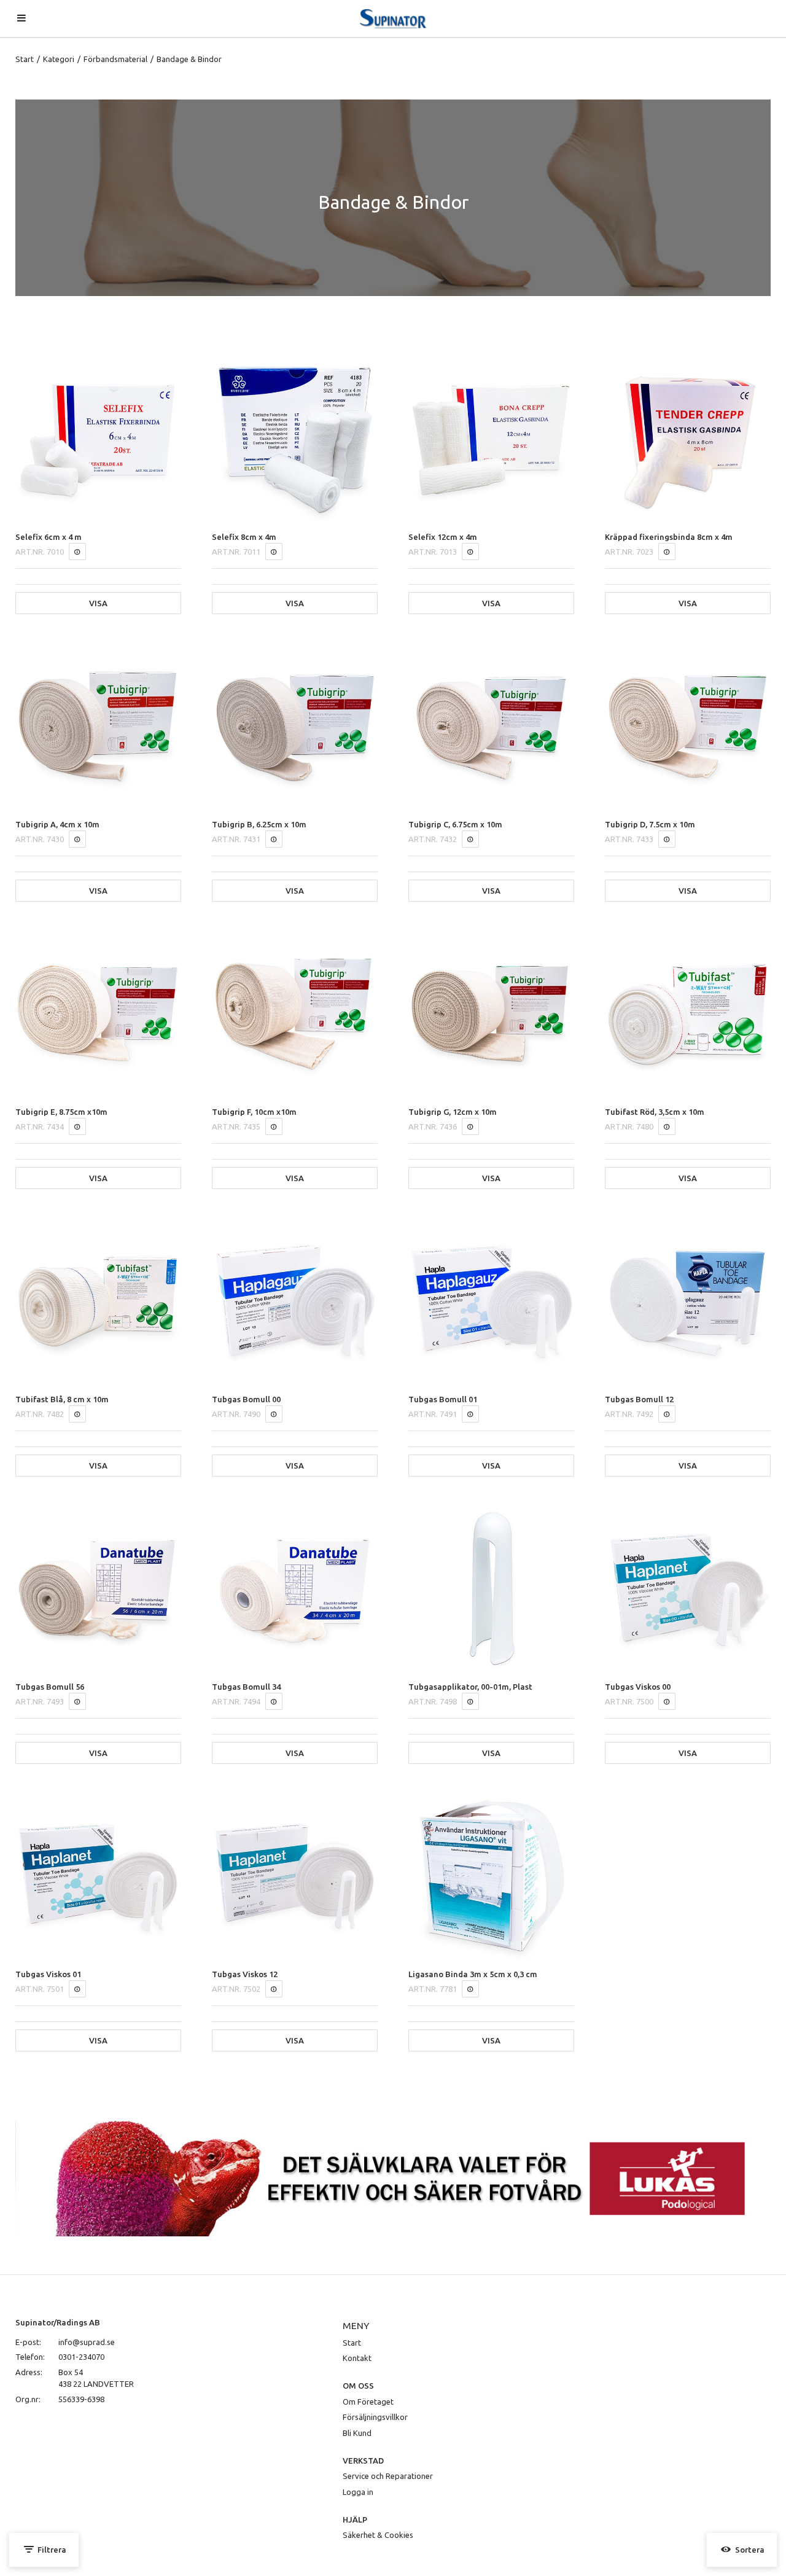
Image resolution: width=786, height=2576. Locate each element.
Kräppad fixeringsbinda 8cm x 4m (669, 537)
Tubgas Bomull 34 (246, 1687)
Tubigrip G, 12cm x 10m (453, 1112)
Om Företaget (368, 2402)
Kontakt (357, 2358)
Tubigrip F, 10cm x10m (254, 1112)
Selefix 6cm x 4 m (49, 537)
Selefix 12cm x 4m (443, 537)
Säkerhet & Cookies (378, 2535)
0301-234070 (81, 2357)
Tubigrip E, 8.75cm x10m (61, 1112)
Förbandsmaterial (115, 59)
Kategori (59, 59)
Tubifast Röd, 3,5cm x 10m (655, 1112)
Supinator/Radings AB (58, 2322)
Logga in (358, 2492)
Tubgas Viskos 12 (245, 1974)
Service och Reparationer (388, 2476)
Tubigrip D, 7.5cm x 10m (650, 824)
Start (25, 59)
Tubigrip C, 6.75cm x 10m (455, 824)
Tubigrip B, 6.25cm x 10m (259, 824)
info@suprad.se (87, 2342)
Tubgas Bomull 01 (443, 1399)
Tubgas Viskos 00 (638, 1687)
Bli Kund (357, 2433)
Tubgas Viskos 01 (48, 1974)
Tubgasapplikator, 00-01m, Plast (470, 1687)
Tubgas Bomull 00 (246, 1399)
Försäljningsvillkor (375, 2417)
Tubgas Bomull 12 (639, 1399)
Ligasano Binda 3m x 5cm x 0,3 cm (473, 1974)
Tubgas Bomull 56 (50, 1687)
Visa (98, 603)
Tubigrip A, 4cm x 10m (57, 824)
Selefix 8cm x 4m (244, 537)
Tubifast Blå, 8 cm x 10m (62, 1399)
